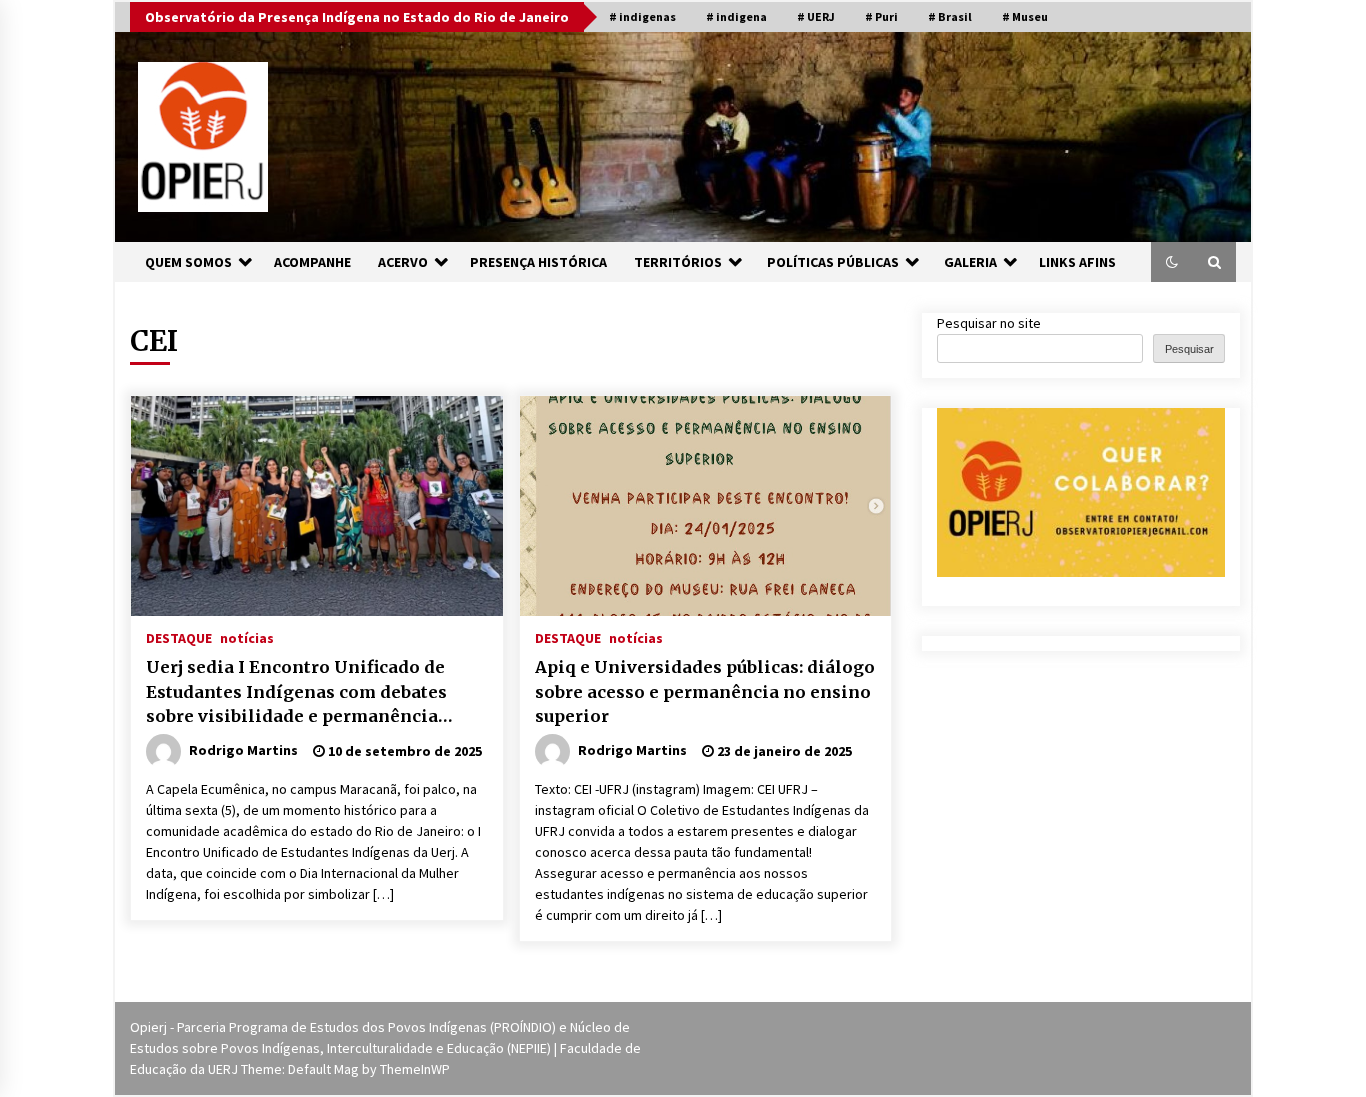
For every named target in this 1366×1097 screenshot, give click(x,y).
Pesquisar (1189, 349)
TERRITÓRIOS (678, 262)
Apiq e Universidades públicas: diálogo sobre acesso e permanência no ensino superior (705, 691)
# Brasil (950, 16)
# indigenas (642, 16)
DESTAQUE (179, 637)
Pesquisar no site (989, 323)
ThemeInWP (415, 1069)
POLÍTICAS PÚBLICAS (833, 262)
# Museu (1025, 16)
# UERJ (816, 16)
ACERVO (403, 262)
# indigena (736, 16)
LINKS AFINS (1077, 262)
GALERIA (970, 262)
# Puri (881, 16)
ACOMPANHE (312, 262)
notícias (247, 637)
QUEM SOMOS (188, 262)
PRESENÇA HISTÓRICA (538, 262)
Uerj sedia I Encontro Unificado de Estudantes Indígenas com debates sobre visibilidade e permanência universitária (296, 693)
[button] (1172, 262)
